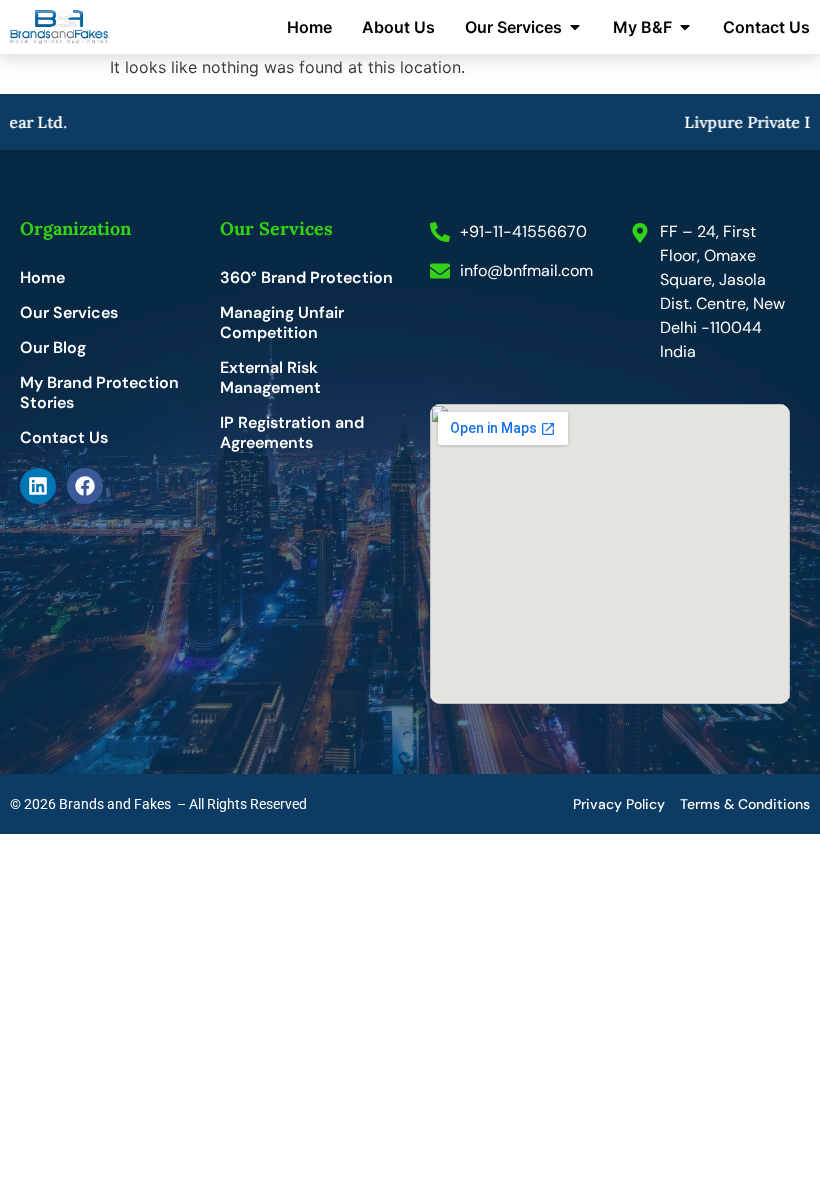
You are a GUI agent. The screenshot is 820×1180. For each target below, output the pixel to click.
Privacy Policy (619, 804)
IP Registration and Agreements (292, 433)
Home (42, 278)
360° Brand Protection (306, 278)
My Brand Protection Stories (99, 393)
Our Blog (53, 348)
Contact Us (64, 438)
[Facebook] (85, 486)
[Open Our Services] (575, 27)
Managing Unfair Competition (282, 323)
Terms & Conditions (745, 804)
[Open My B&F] (685, 27)
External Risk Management (270, 378)
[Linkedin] (38, 486)
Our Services (69, 313)
